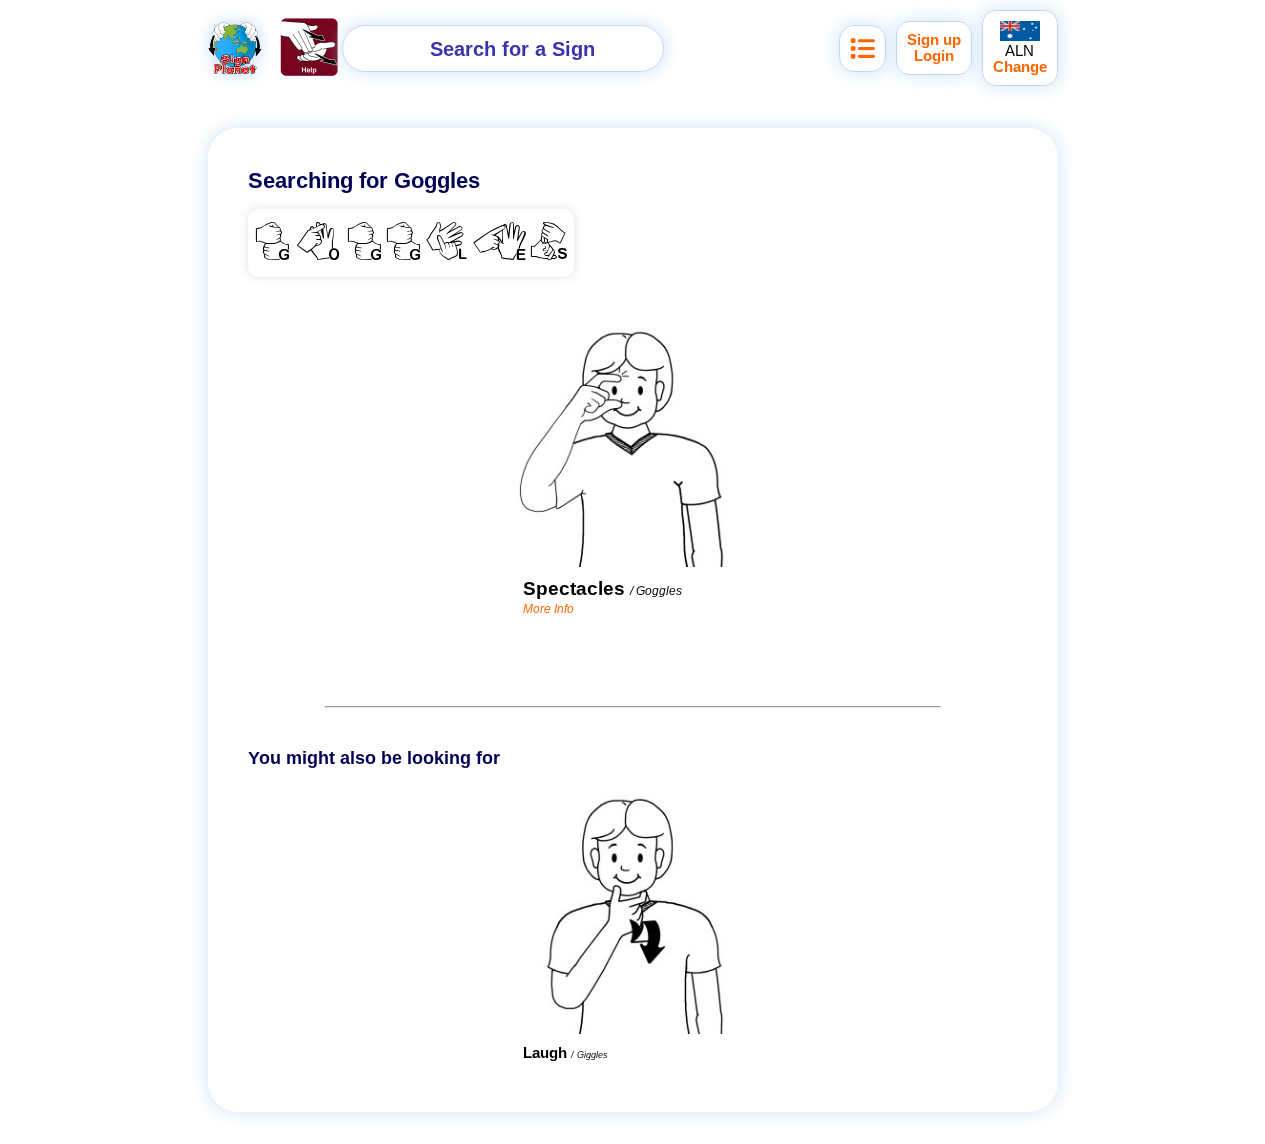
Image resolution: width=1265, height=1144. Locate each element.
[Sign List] (862, 48)
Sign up (934, 40)
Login (934, 56)
